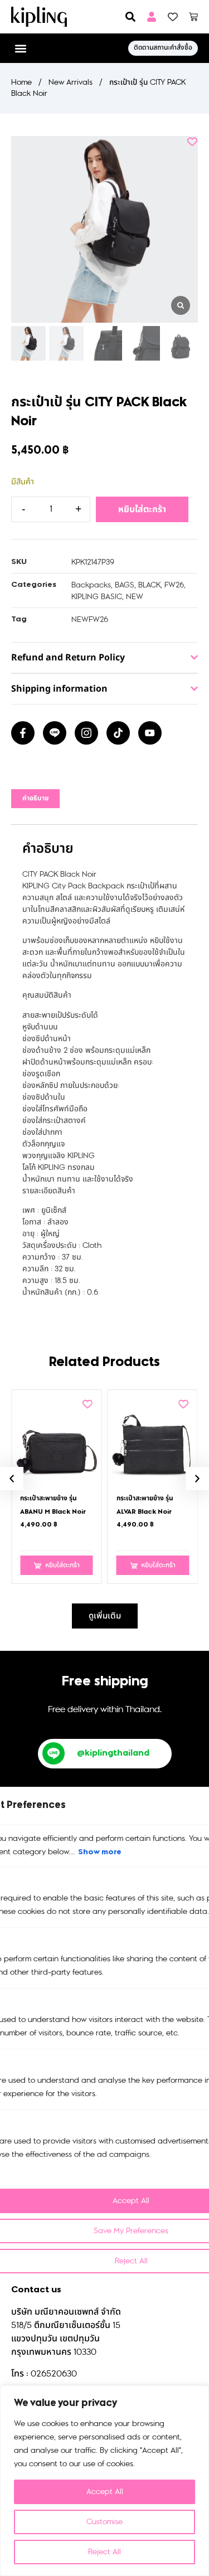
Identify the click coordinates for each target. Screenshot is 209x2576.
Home (21, 82)
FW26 (174, 585)
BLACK (149, 585)
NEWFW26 (90, 619)
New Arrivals (71, 82)
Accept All (105, 2492)
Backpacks (91, 585)
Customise (104, 2522)
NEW (135, 597)
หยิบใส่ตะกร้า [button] (62, 1565)
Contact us (36, 2290)
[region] (104, 2481)
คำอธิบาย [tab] (35, 799)
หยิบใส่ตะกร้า (142, 509)
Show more (100, 1852)
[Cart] (193, 17)
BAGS (125, 585)
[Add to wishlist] (192, 142)
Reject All (104, 2552)
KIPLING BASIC (97, 597)
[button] (20, 48)
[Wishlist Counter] (173, 17)
